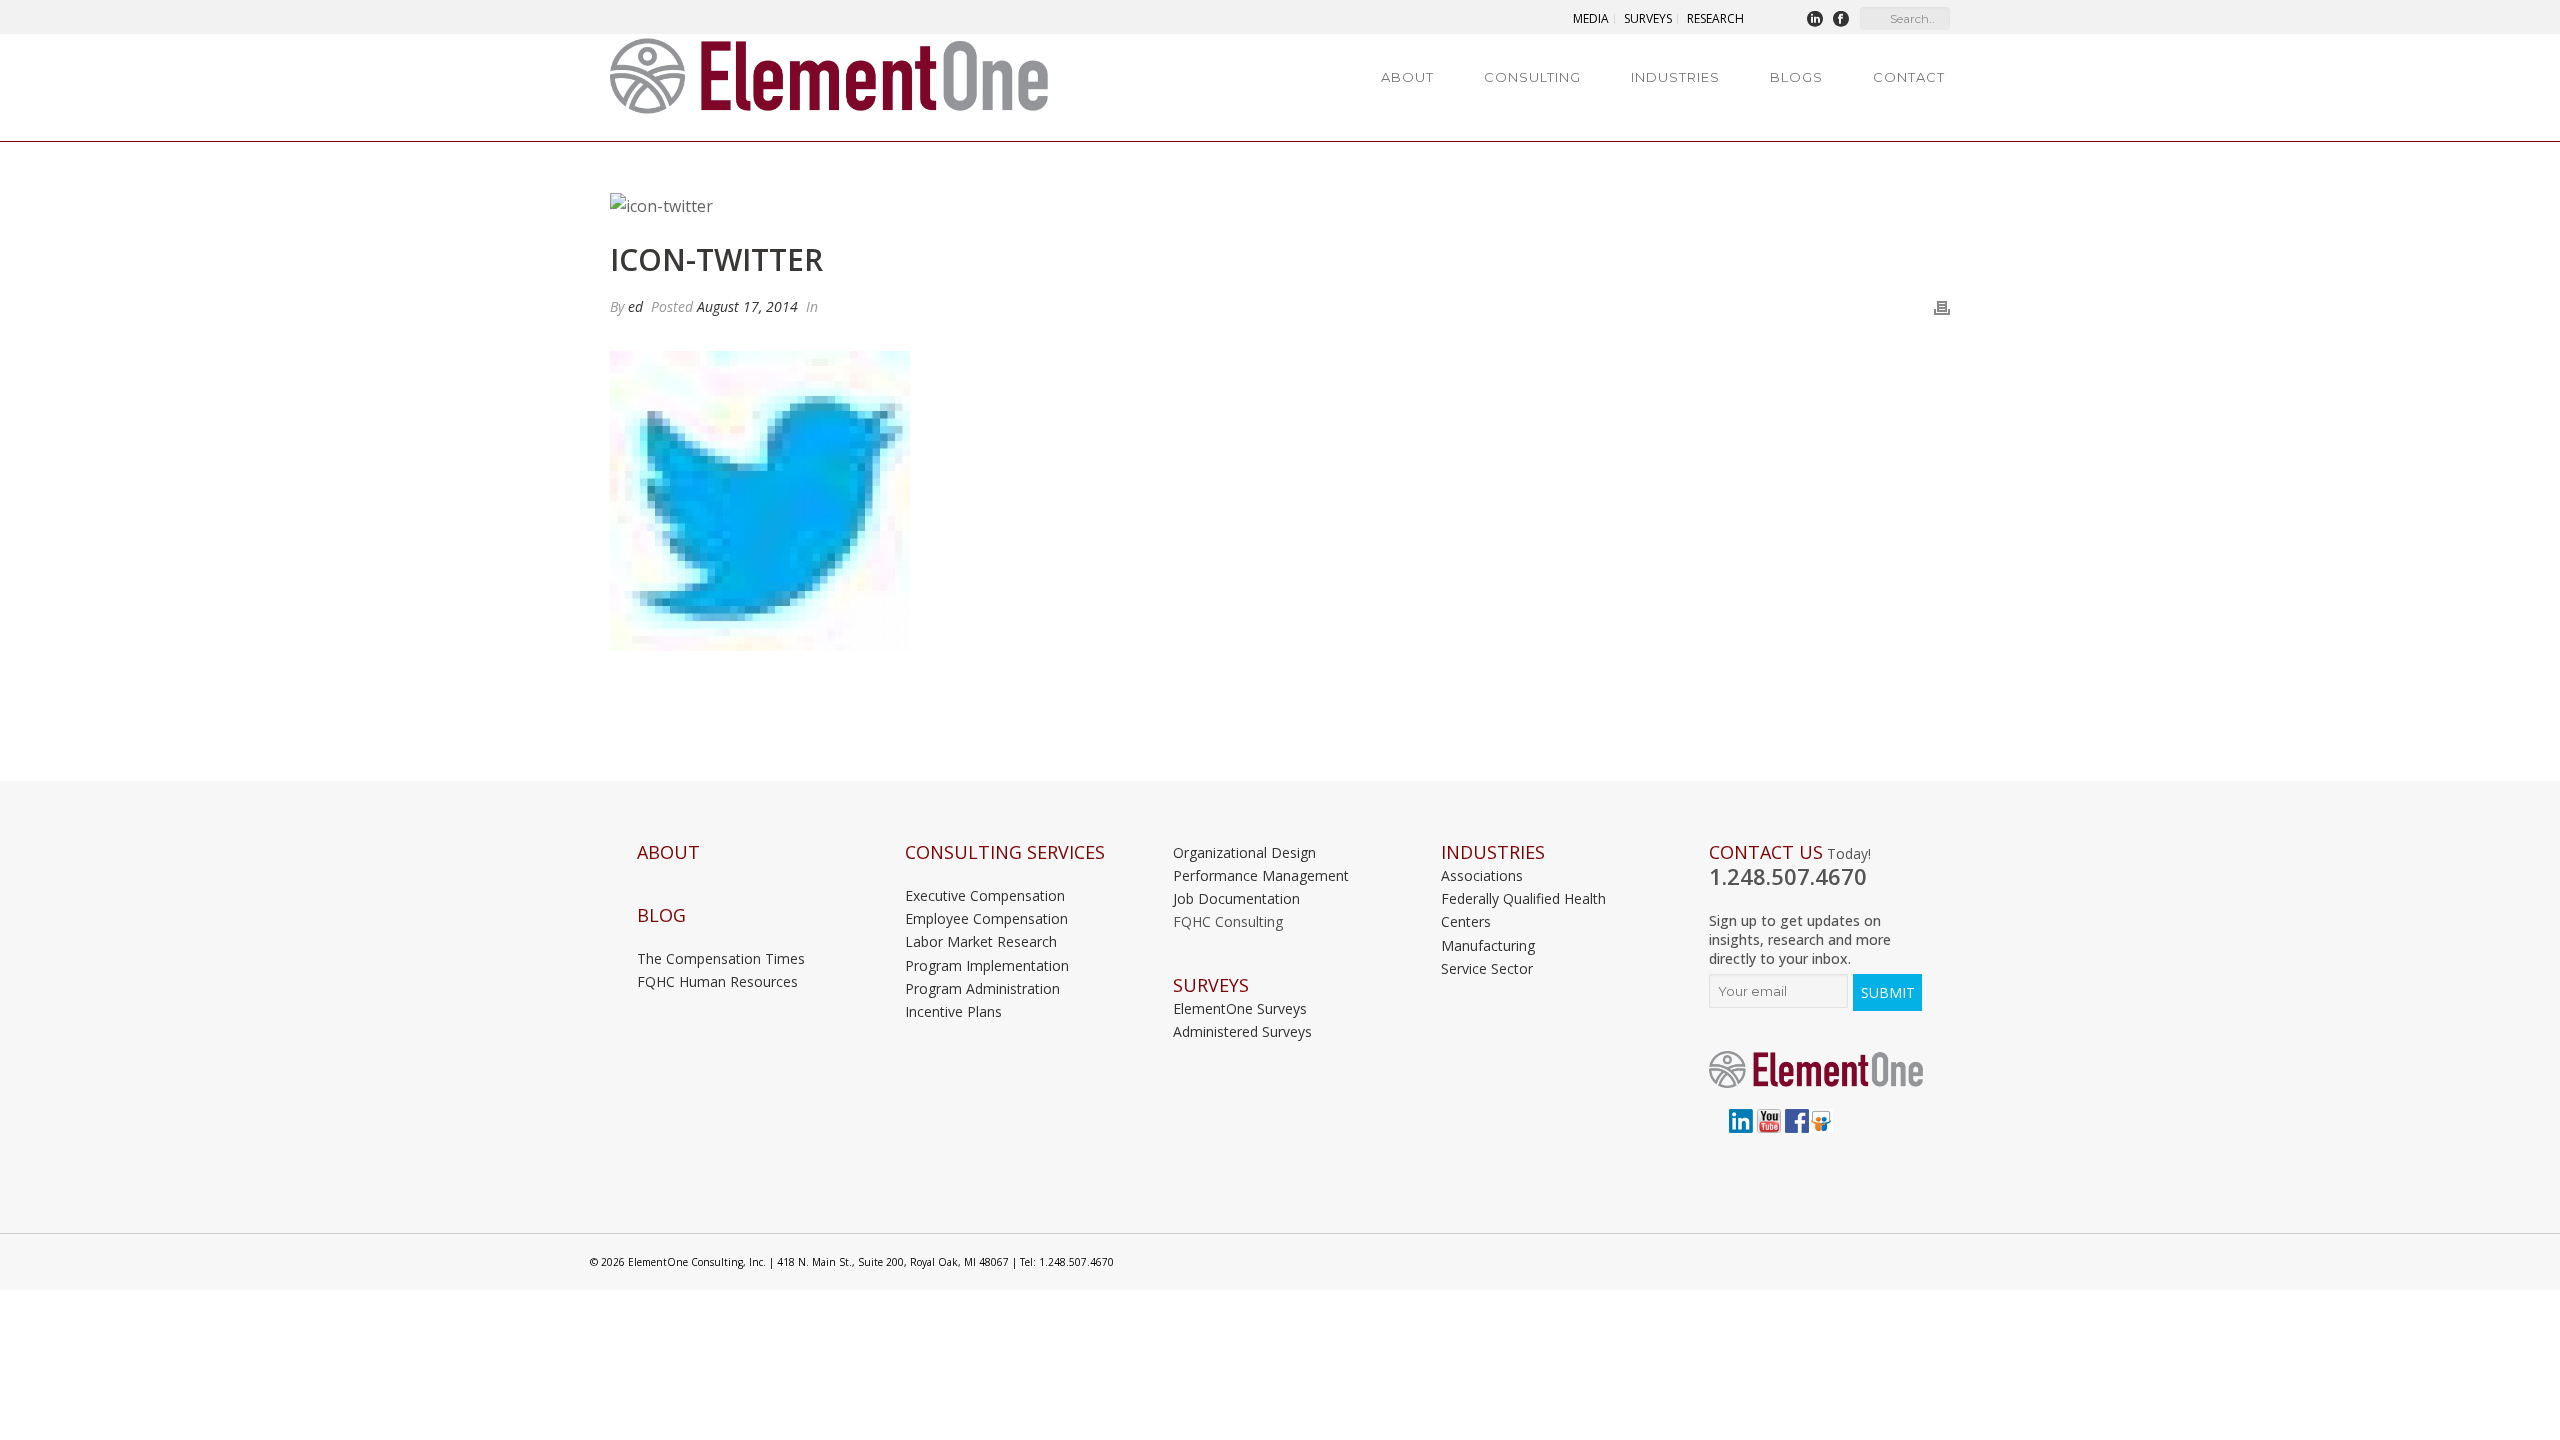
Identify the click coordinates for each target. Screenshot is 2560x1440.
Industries (1675, 77)
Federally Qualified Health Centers (1523, 910)
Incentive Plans (953, 1011)
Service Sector (1487, 968)
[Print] (1942, 306)
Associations (1482, 875)
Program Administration (982, 988)
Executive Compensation (985, 895)
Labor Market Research (981, 941)
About (1407, 77)
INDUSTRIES (1493, 852)
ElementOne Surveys (1240, 1008)
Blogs (1796, 77)
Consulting (1532, 77)
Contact (1909, 77)
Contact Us (1766, 852)
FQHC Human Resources (717, 981)
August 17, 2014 (747, 306)
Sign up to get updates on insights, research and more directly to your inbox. (1800, 939)
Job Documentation (1236, 898)
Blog (661, 915)
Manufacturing (1488, 945)
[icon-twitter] (1280, 206)
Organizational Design (1244, 852)
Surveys (1211, 985)
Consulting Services (1005, 852)
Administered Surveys (1242, 1031)
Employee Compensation (986, 918)
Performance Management (1261, 875)
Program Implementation (987, 965)
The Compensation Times (721, 958)
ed (635, 306)
